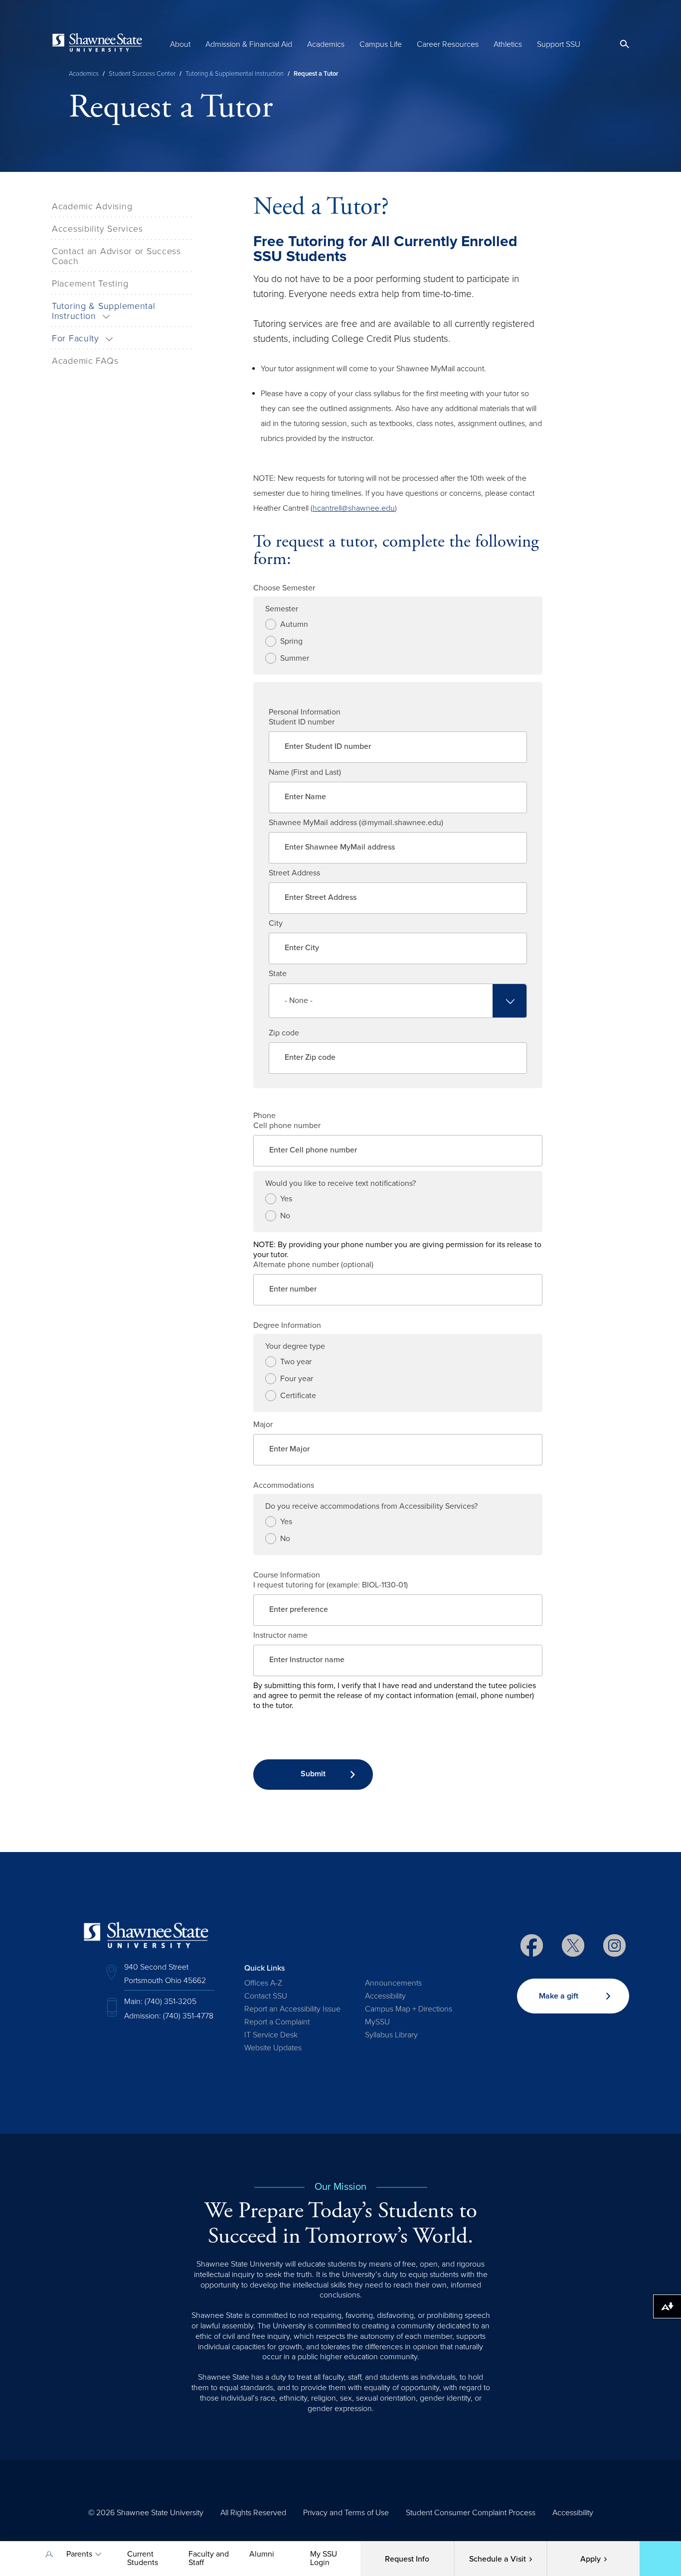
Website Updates (273, 2048)
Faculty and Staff (209, 2558)
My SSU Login (324, 2558)
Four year (297, 1379)
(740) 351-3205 (170, 2002)
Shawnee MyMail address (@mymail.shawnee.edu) (356, 823)
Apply (591, 2559)
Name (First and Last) (305, 772)
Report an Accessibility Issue (292, 2009)
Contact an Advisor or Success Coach (116, 256)
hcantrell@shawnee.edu (354, 508)
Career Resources (448, 44)
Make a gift (559, 1996)
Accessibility (385, 1996)
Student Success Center (142, 74)
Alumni (262, 2554)
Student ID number (302, 722)
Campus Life (381, 44)
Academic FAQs (85, 361)
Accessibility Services (97, 229)
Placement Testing (90, 284)
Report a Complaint (277, 2022)
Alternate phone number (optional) (313, 1265)
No (285, 1216)
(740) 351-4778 (188, 2016)
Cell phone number (287, 1126)
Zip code (284, 1033)
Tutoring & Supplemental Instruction (235, 74)
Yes (286, 1199)
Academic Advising (92, 206)
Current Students (143, 2558)
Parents (79, 2554)
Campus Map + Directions (409, 2009)
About (180, 44)
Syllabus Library (391, 2035)
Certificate (298, 1396)
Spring (291, 641)
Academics (326, 44)
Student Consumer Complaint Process (471, 2513)
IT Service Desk (271, 2035)
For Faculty (76, 338)
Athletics (508, 44)
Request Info (407, 2559)
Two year (296, 1362)
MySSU (377, 2022)
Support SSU (559, 44)
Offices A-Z (263, 1983)
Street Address (294, 873)
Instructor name (280, 1635)
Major (263, 1425)
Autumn (294, 624)
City (276, 923)
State (278, 974)
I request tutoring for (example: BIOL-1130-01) (331, 1585)
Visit (498, 2559)
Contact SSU (266, 1996)
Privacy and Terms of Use (346, 2513)
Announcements (393, 1983)
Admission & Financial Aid (249, 44)
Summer (295, 658)
